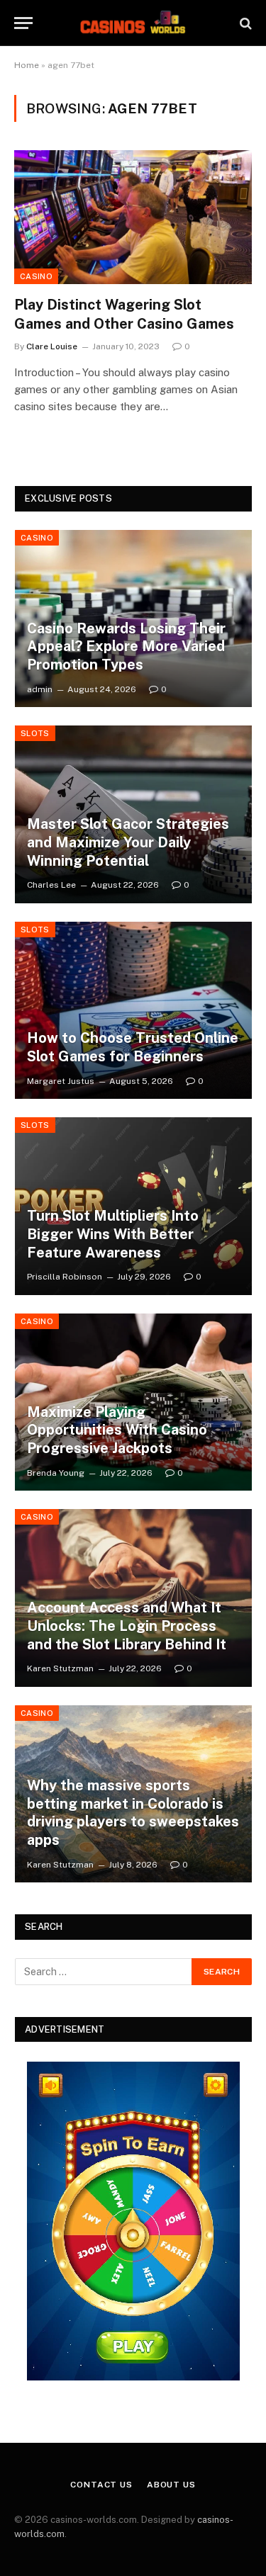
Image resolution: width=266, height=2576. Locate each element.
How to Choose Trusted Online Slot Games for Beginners (133, 1047)
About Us (171, 2485)
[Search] (244, 23)
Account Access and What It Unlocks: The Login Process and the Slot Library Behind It (127, 1626)
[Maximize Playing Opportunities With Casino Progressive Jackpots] (133, 1402)
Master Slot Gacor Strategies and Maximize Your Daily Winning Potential (128, 842)
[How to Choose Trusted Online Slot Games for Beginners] (133, 1011)
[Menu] (23, 23)
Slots (35, 733)
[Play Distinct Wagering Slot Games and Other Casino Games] (133, 217)
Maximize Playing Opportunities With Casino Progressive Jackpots (117, 1430)
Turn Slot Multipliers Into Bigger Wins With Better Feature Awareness (113, 1234)
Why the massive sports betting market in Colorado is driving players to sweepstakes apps (133, 1813)
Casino (36, 276)
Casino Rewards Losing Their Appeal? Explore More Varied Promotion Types (126, 646)
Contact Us (101, 2485)
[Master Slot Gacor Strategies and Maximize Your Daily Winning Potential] (133, 814)
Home (27, 65)
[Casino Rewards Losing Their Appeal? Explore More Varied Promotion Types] (133, 619)
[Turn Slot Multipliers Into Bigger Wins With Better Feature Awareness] (133, 1206)
